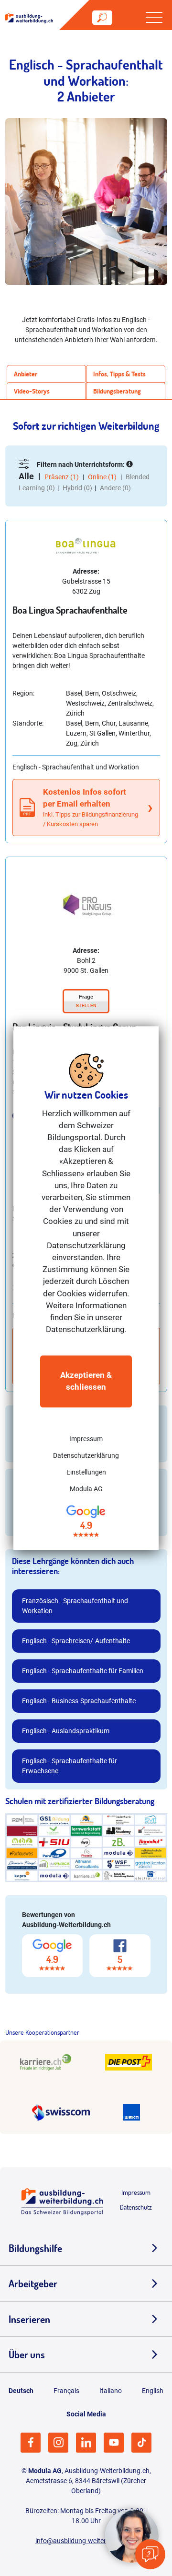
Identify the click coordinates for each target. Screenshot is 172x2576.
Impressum (86, 1439)
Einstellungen (86, 1472)
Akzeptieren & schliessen (86, 1381)
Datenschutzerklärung (86, 1455)
